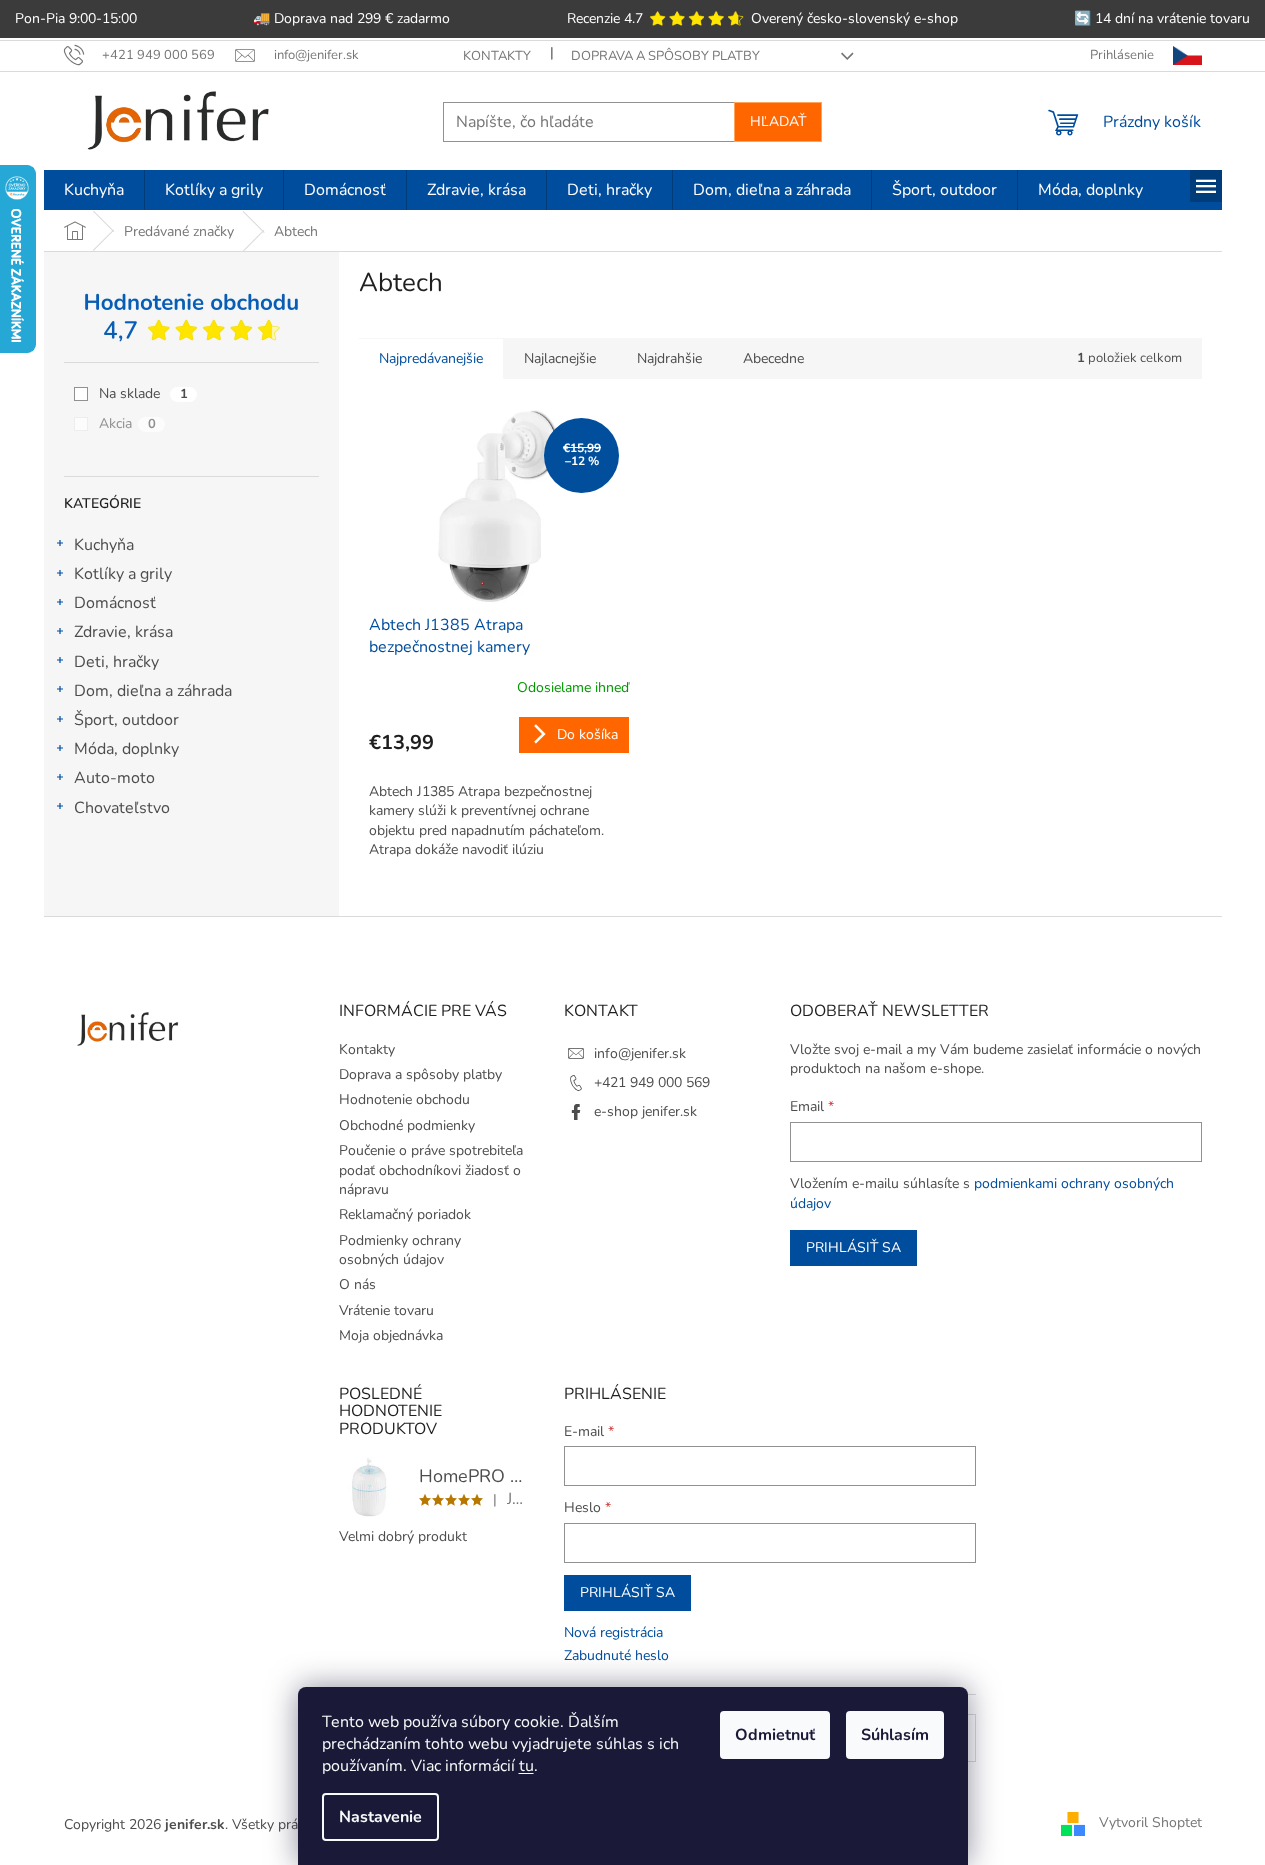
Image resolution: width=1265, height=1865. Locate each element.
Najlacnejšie (560, 358)
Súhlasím (895, 1735)
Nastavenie (380, 1817)
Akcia (127, 423)
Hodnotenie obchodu (404, 1099)
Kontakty (497, 56)
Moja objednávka (391, 1335)
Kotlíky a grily (123, 574)
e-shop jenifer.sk (645, 1111)
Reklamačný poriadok (405, 1214)
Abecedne (773, 358)
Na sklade (143, 393)
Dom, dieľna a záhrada (153, 691)
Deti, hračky (116, 662)
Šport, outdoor (126, 720)
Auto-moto (114, 778)
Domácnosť (115, 603)
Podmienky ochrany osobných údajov (400, 1250)
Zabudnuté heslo (616, 1655)
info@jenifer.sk (640, 1053)
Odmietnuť (775, 1735)
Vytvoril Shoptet (1150, 1823)
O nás (357, 1284)
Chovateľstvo (122, 808)
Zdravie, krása (123, 632)
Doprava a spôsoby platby (665, 56)
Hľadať (778, 121)
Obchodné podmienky (407, 1125)
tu (526, 1766)
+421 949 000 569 (652, 1082)
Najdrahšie (669, 358)
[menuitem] (94, 190)
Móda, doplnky (126, 749)
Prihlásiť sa (853, 1247)
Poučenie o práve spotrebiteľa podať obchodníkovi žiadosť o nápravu (431, 1170)
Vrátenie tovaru (386, 1310)
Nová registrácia (613, 1632)
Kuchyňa (104, 545)
